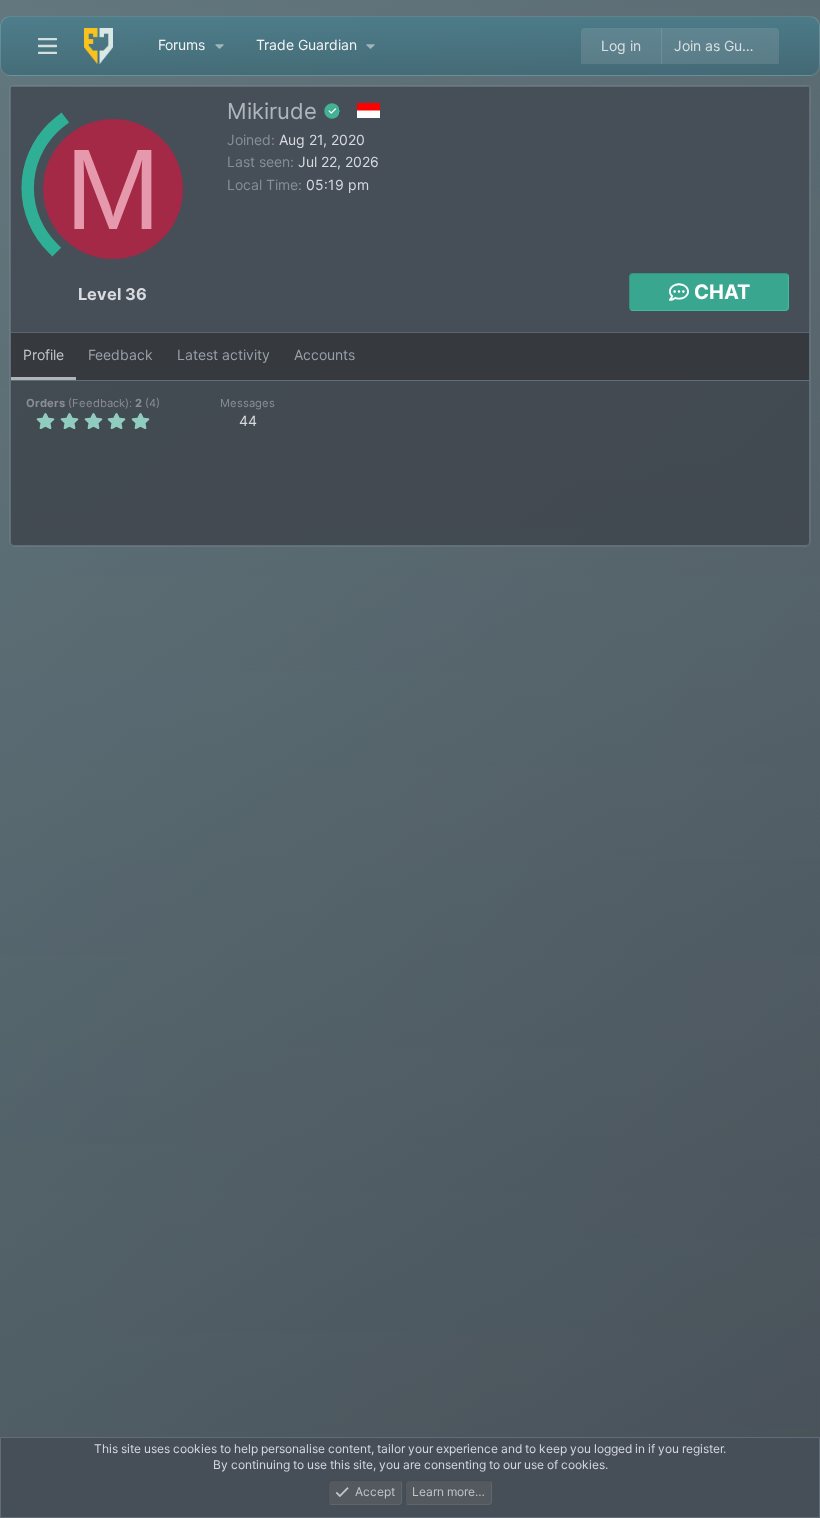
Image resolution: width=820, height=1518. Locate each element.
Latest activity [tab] (223, 354)
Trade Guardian (306, 44)
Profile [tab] (43, 354)
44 (248, 420)
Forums (181, 44)
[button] (219, 46)
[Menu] (47, 46)
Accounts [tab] (324, 354)
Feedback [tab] (120, 354)
